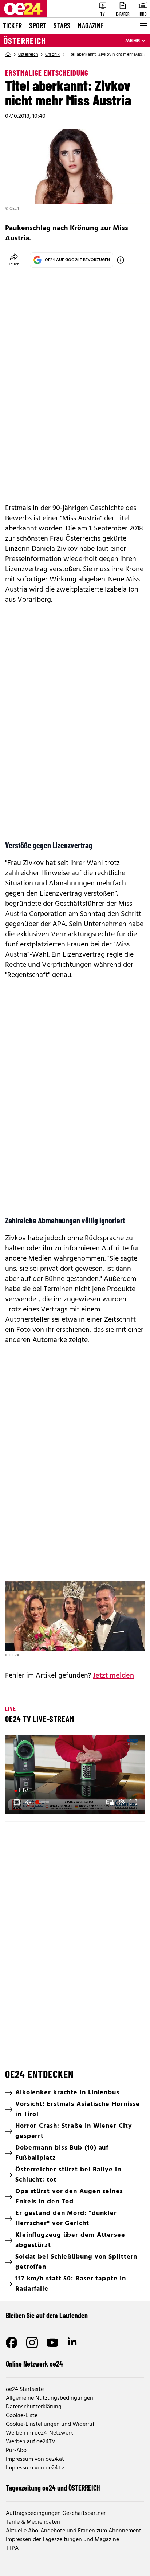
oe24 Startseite (25, 2389)
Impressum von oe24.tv (35, 2468)
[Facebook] (12, 2343)
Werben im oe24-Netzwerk (40, 2433)
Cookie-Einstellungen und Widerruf (50, 2424)
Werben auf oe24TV (31, 2442)
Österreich (25, 41)
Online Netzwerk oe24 (34, 2364)
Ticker (12, 25)
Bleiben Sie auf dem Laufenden (47, 2315)
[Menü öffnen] (143, 26)
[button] (76, 1776)
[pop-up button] (122, 1802)
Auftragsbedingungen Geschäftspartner (56, 2513)
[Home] (8, 55)
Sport (38, 25)
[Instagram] (32, 2343)
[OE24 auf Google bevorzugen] (121, 260)
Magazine (91, 25)
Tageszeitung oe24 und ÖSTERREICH (53, 2488)
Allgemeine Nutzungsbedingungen (50, 2398)
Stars (62, 25)
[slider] (43, 1802)
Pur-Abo (16, 2451)
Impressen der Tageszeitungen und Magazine (62, 2540)
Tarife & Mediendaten (33, 2522)
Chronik (52, 55)
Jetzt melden (113, 1676)
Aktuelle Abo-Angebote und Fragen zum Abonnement (74, 2531)
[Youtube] (52, 2343)
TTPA (12, 2548)
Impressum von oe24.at (35, 2459)
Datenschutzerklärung (34, 2407)
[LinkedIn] (73, 2343)
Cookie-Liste (22, 2416)
